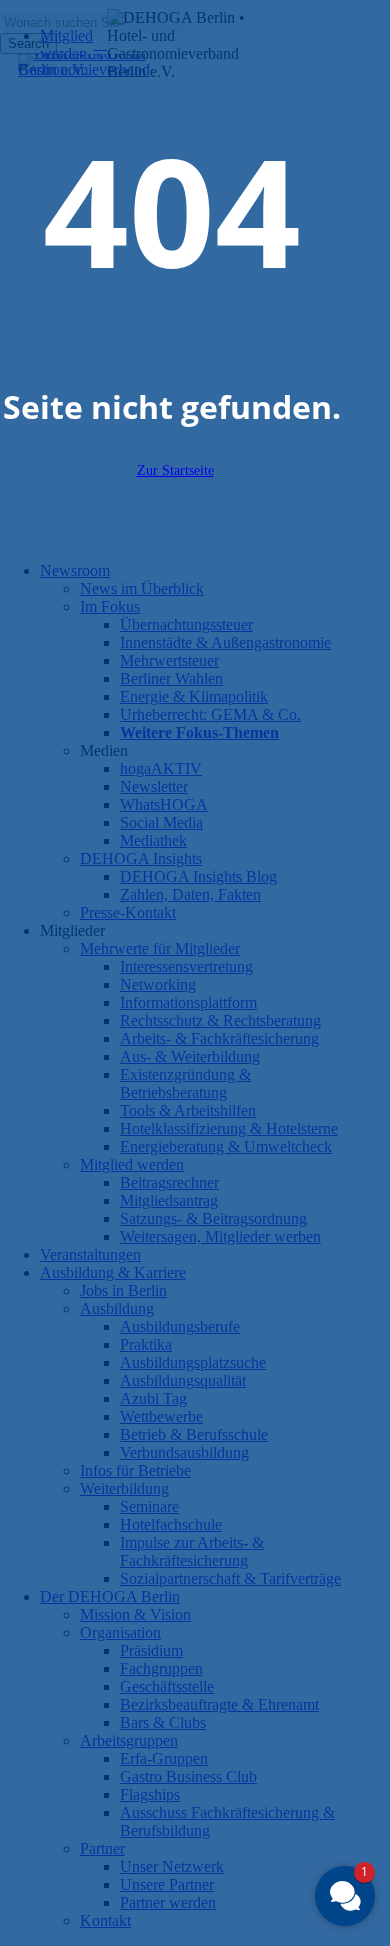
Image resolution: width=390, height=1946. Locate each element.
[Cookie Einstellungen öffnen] (36, 1920)
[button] (345, 1896)
